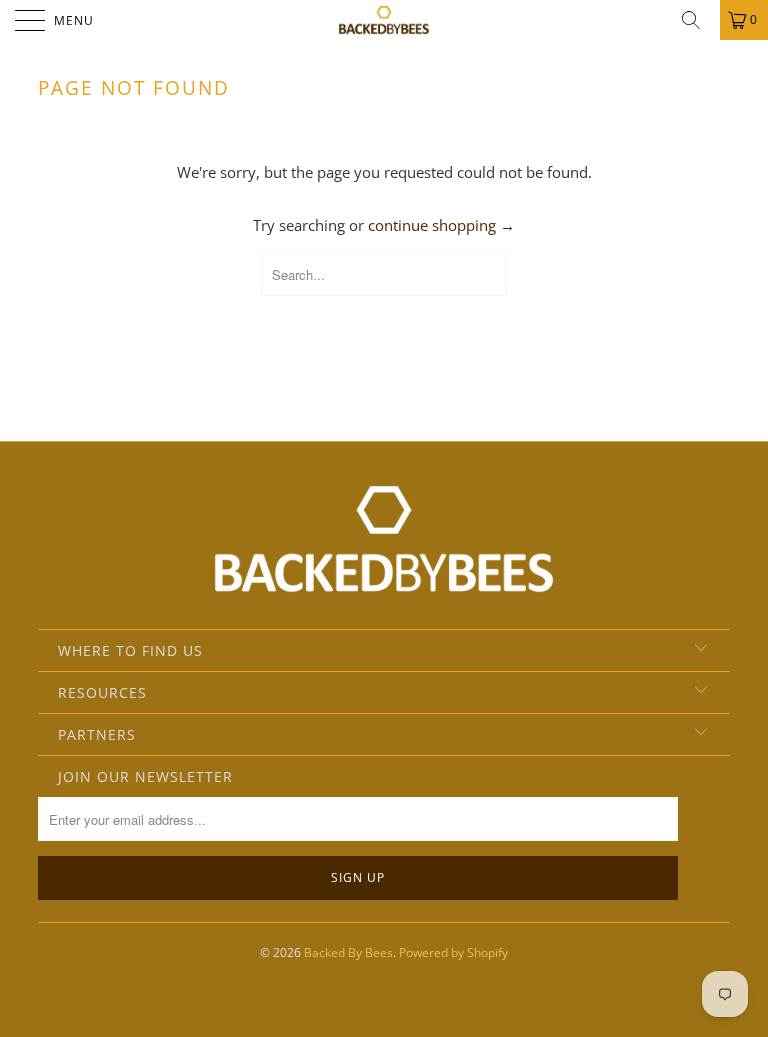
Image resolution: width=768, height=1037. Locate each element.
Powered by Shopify (453, 952)
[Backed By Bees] (384, 20)
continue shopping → (441, 225)
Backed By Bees (348, 952)
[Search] (698, 20)
